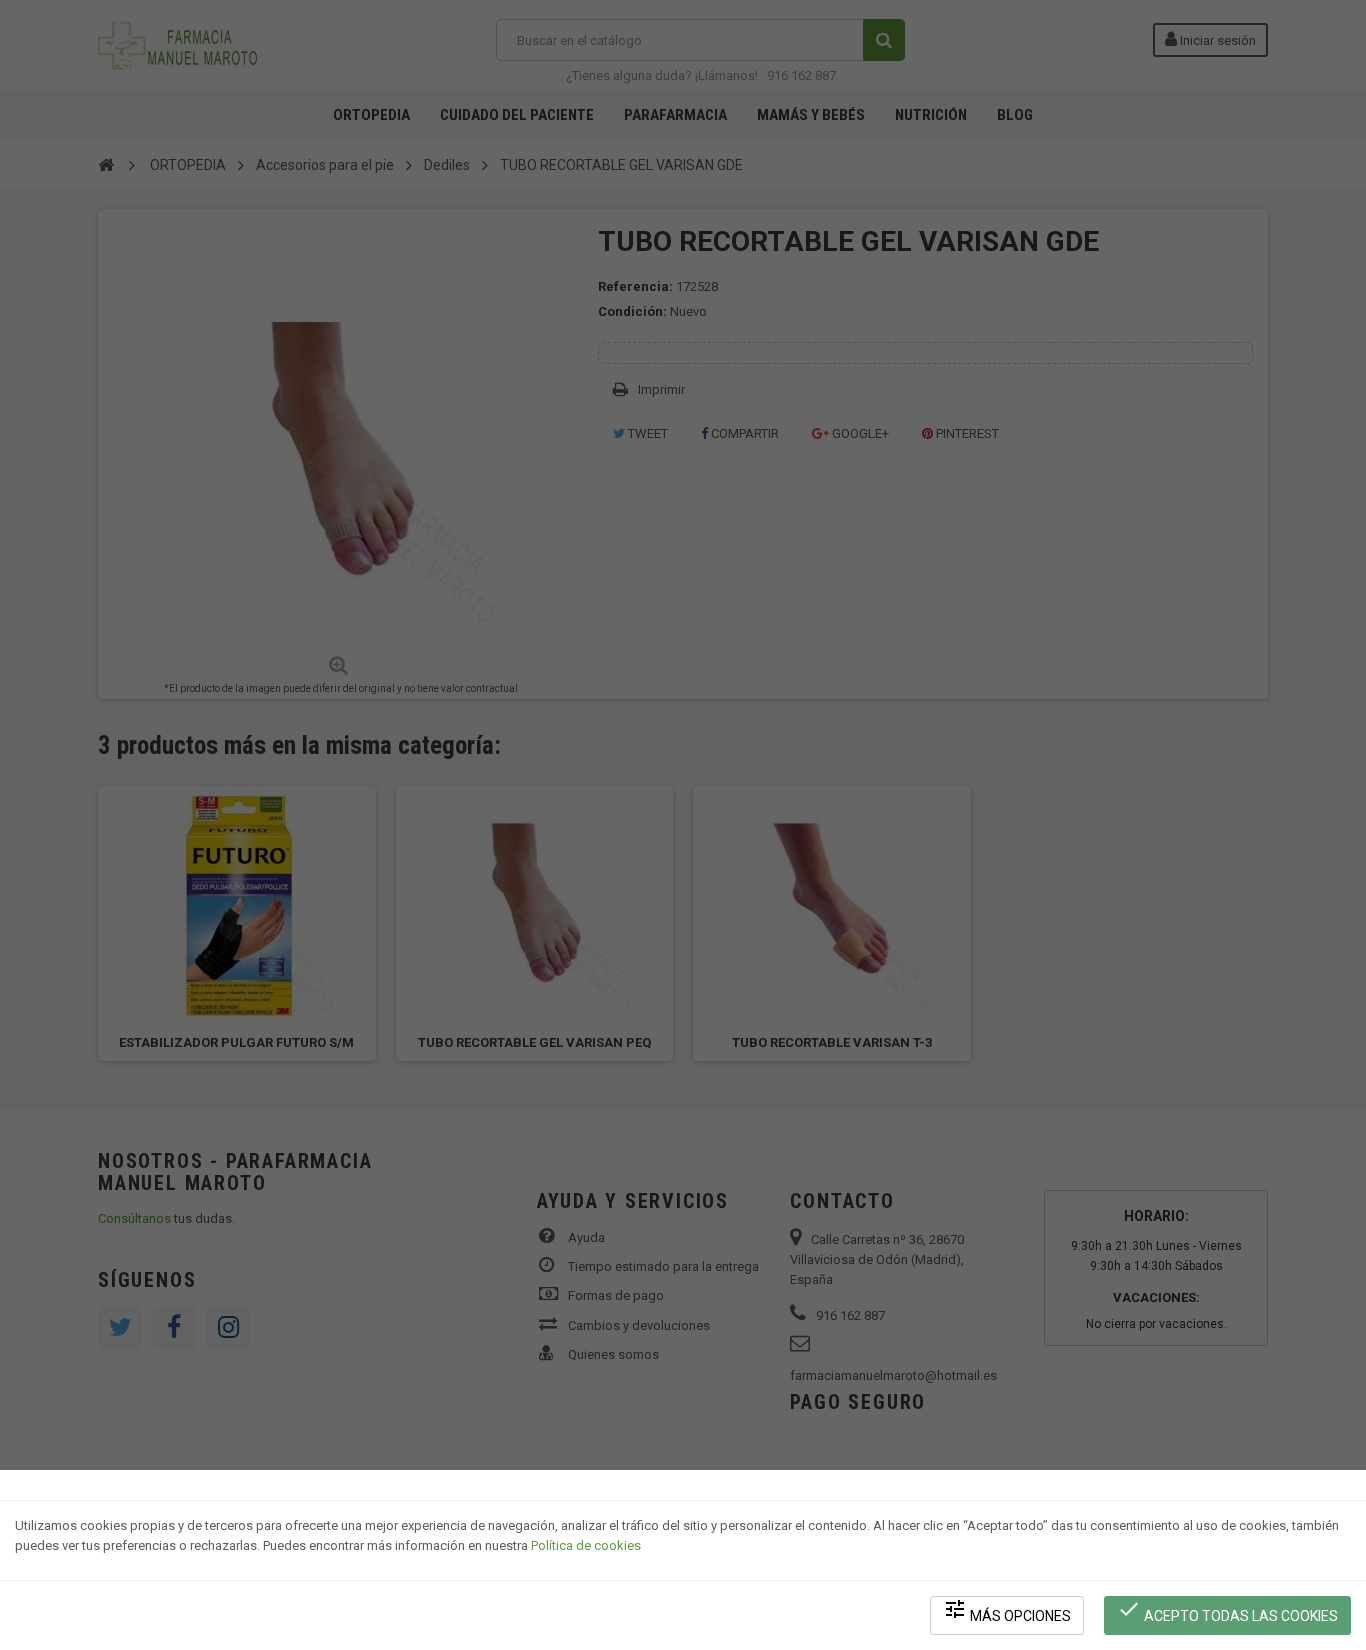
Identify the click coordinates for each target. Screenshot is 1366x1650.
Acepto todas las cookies (1227, 1610)
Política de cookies (586, 1545)
